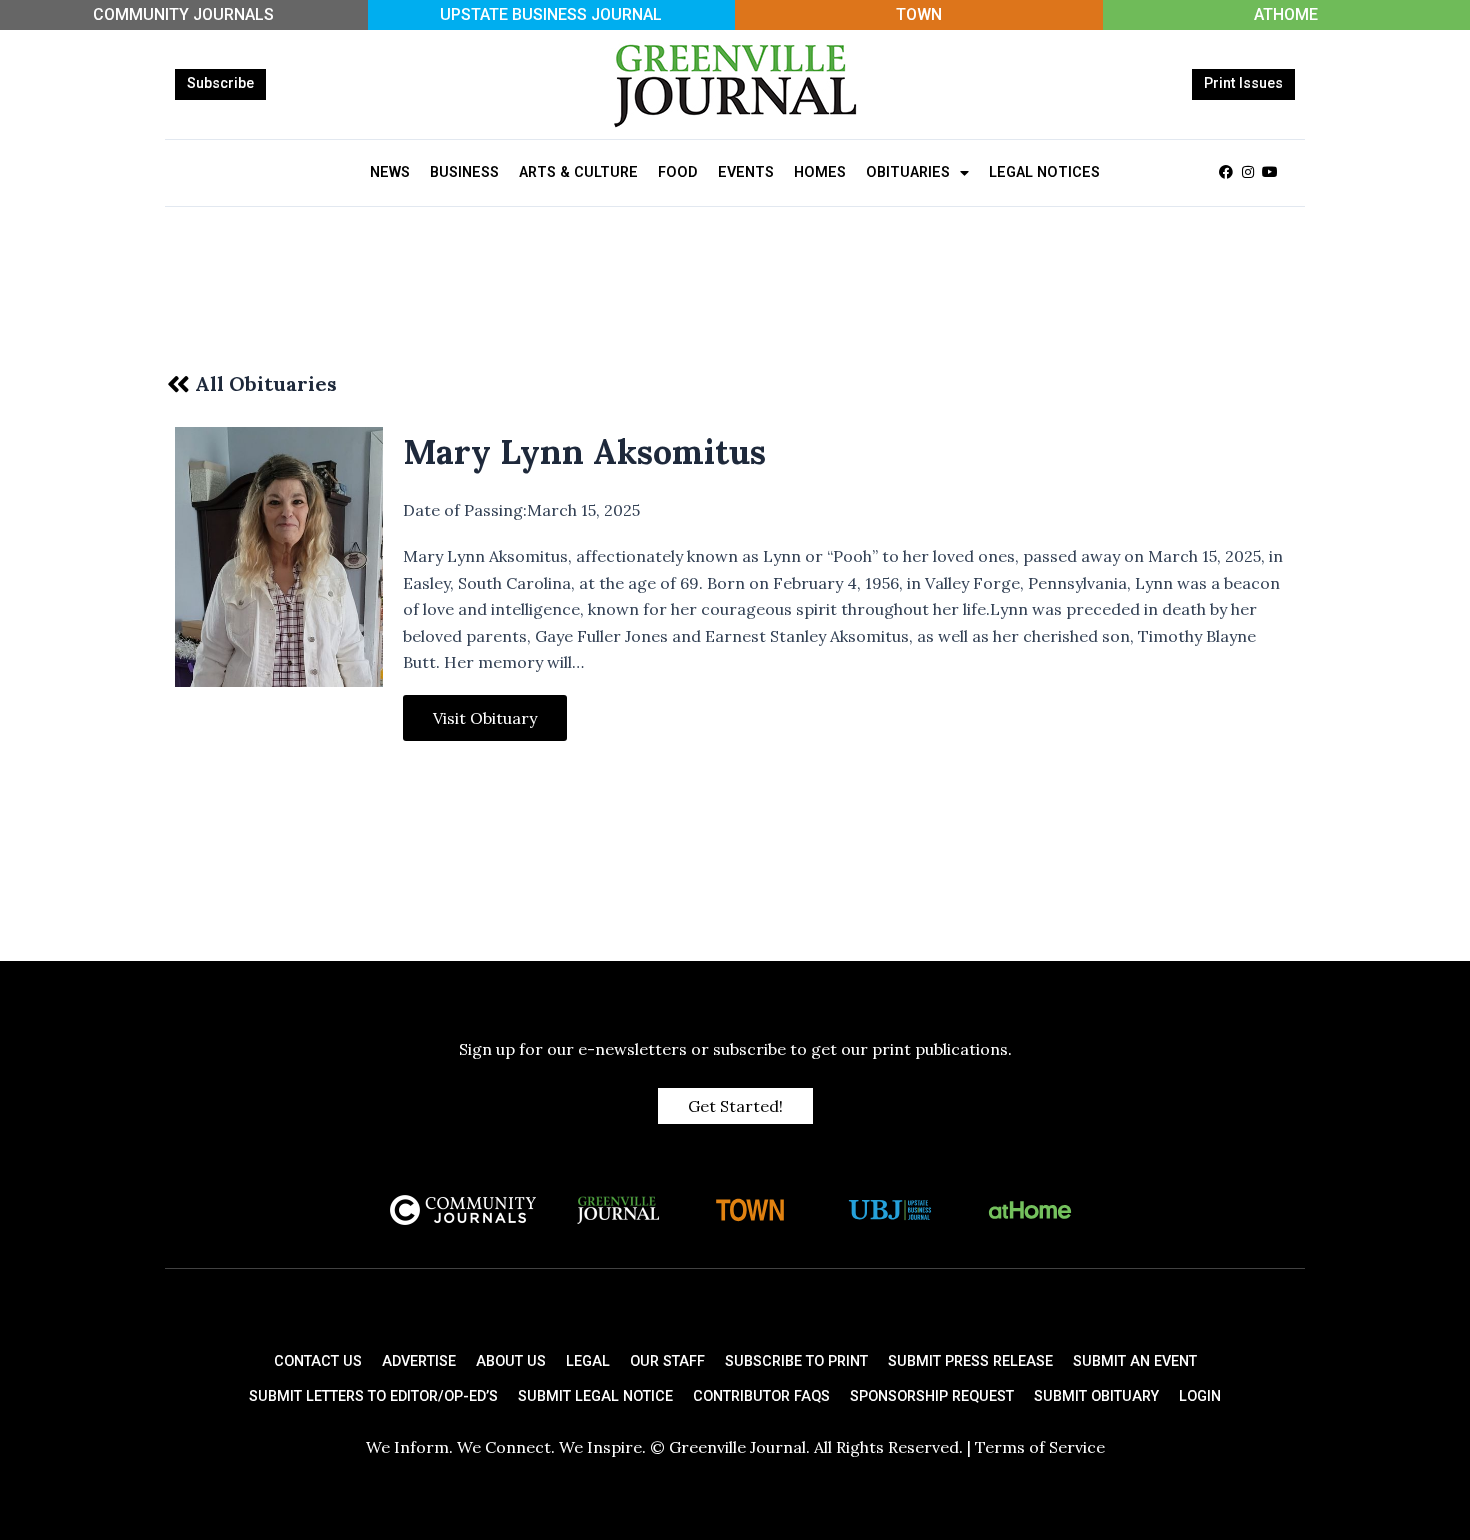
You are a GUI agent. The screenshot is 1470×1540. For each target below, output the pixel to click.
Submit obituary (1096, 1396)
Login (1200, 1396)
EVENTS (746, 172)
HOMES (820, 172)
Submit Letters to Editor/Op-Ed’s (373, 1396)
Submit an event (1135, 1361)
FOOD (678, 172)
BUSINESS (464, 172)
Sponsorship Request (932, 1396)
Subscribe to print (796, 1361)
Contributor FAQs (761, 1396)
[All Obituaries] (178, 384)
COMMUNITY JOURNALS (183, 14)
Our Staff (667, 1361)
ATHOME (1286, 14)
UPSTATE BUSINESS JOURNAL (551, 14)
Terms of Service (1040, 1447)
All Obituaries (266, 383)
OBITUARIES (908, 172)
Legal (588, 1361)
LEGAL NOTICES (1044, 172)
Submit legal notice (595, 1396)
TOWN (919, 14)
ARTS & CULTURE (578, 172)
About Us (511, 1361)
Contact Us (318, 1361)
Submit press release (970, 1361)
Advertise (419, 1361)
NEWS (390, 172)
